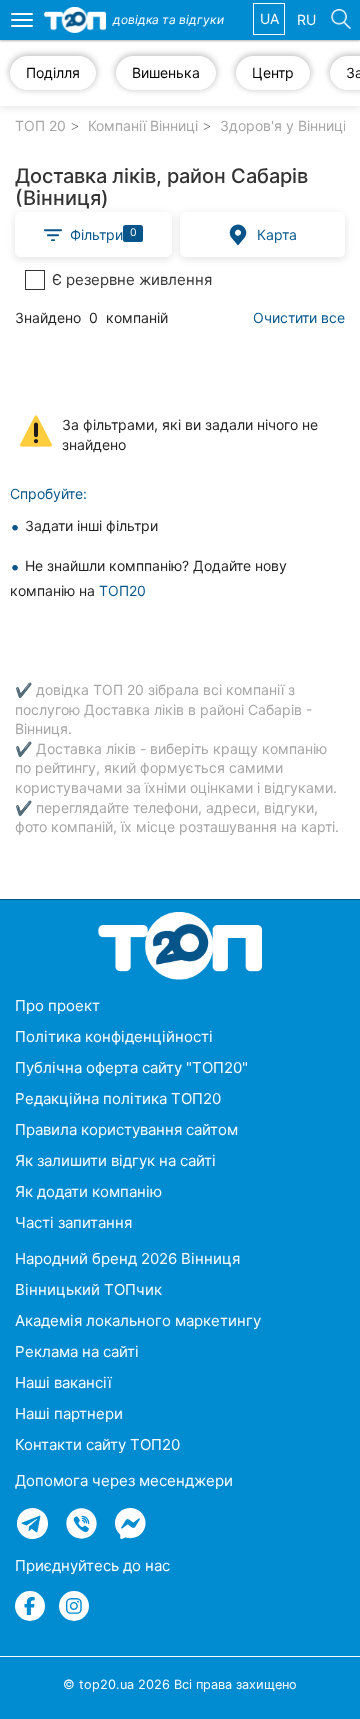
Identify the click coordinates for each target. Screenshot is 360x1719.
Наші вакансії (63, 1382)
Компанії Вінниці (143, 125)
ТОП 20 (40, 125)
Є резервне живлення (132, 279)
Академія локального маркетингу (138, 1320)
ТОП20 (122, 590)
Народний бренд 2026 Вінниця (127, 1258)
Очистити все (299, 317)
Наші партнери (69, 1413)
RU (306, 19)
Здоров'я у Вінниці (283, 125)
